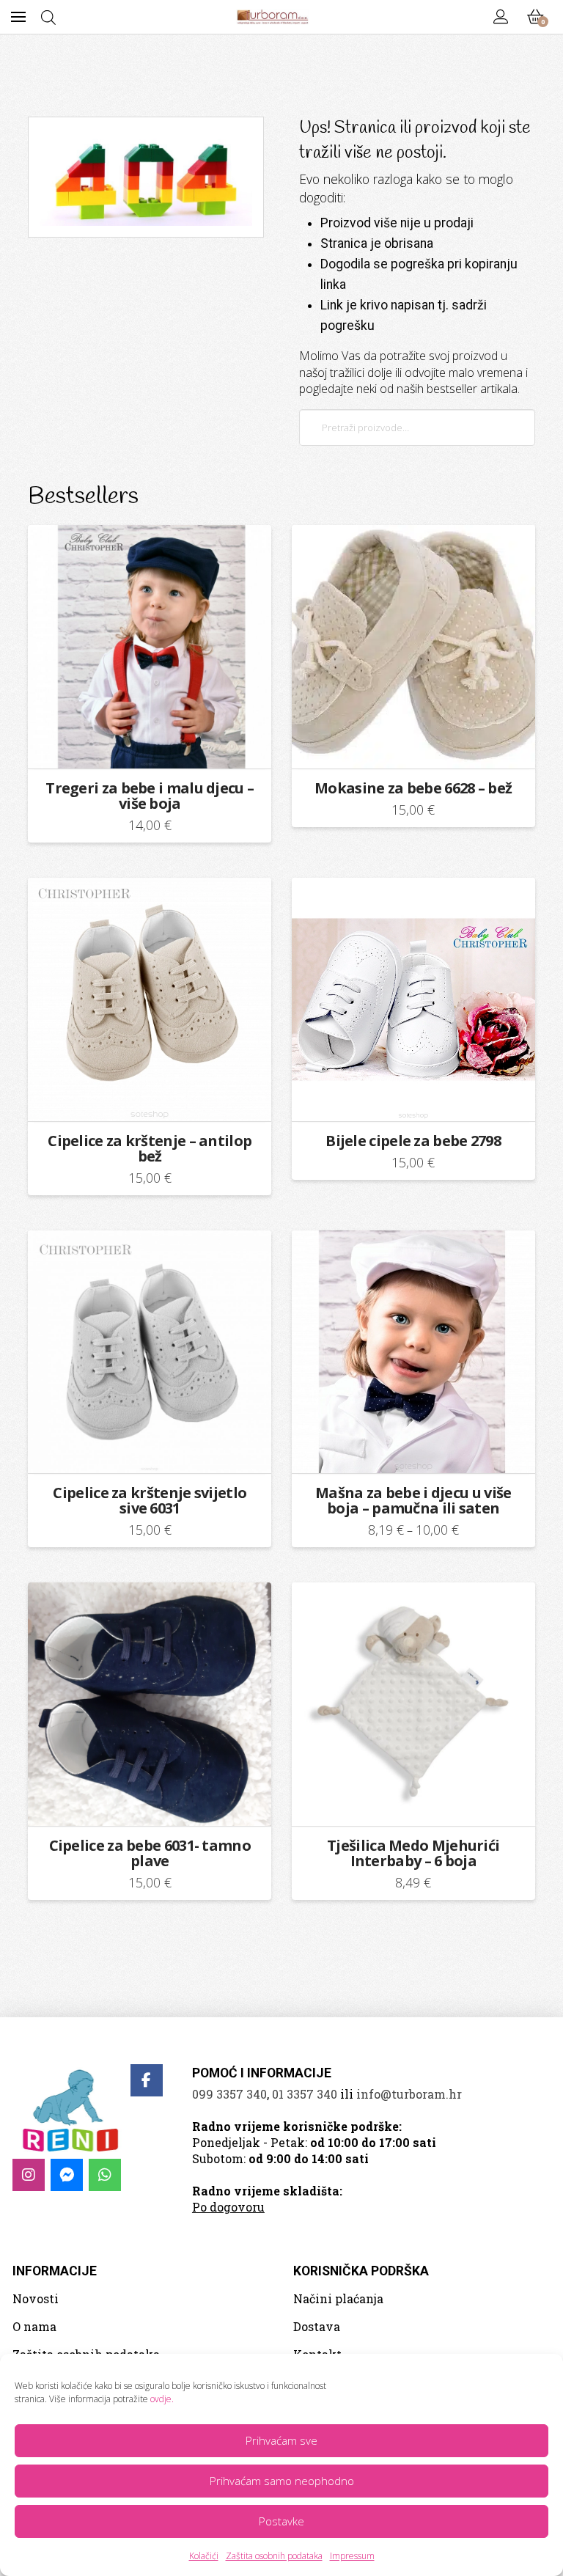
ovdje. (162, 2399)
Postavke (281, 2521)
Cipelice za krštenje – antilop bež (150, 1148)
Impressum (352, 2556)
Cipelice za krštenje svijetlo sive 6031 (150, 1500)
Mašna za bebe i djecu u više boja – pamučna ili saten (413, 1500)
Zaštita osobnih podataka (274, 2556)
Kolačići (204, 2556)
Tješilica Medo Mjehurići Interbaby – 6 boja (413, 1853)
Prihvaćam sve (281, 2440)
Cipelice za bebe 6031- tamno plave (150, 1853)
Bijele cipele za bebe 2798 (413, 1141)
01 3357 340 (305, 2094)
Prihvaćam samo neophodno (282, 2481)
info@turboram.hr (409, 2094)
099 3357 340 (229, 2094)
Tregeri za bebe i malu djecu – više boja (150, 796)
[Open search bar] (48, 17)
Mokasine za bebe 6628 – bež (413, 788)
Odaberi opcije (154, 745)
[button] (18, 17)
